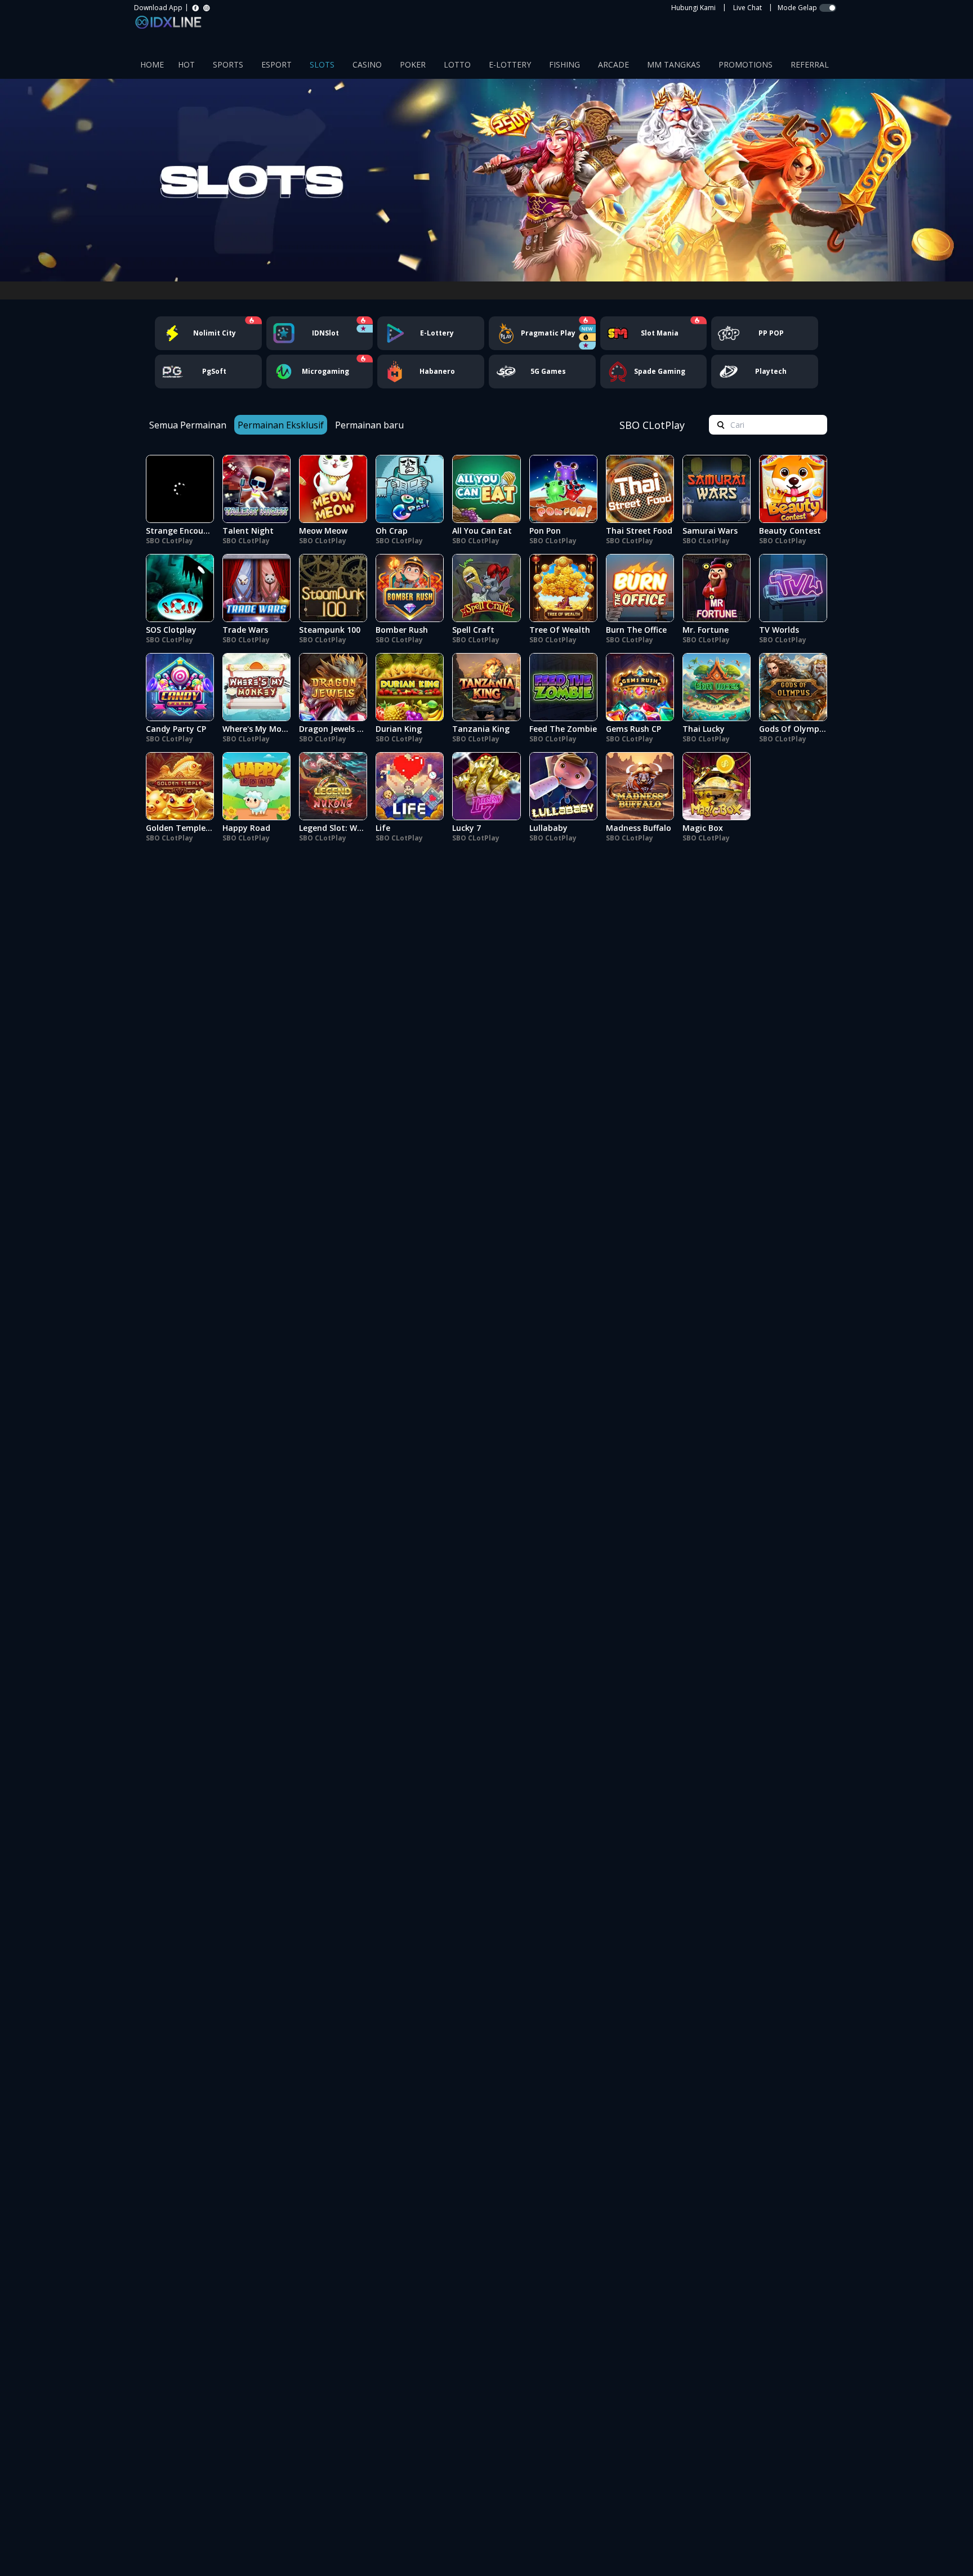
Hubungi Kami (693, 8)
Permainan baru (369, 425)
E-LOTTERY (510, 64)
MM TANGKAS (674, 64)
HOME (152, 64)
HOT (186, 64)
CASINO (367, 64)
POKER (413, 64)
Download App (158, 8)
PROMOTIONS (746, 64)
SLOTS (322, 64)
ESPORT (276, 64)
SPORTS (228, 64)
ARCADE (613, 64)
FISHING (564, 64)
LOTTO (457, 64)
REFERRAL (810, 64)
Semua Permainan (188, 425)
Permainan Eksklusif (281, 425)
